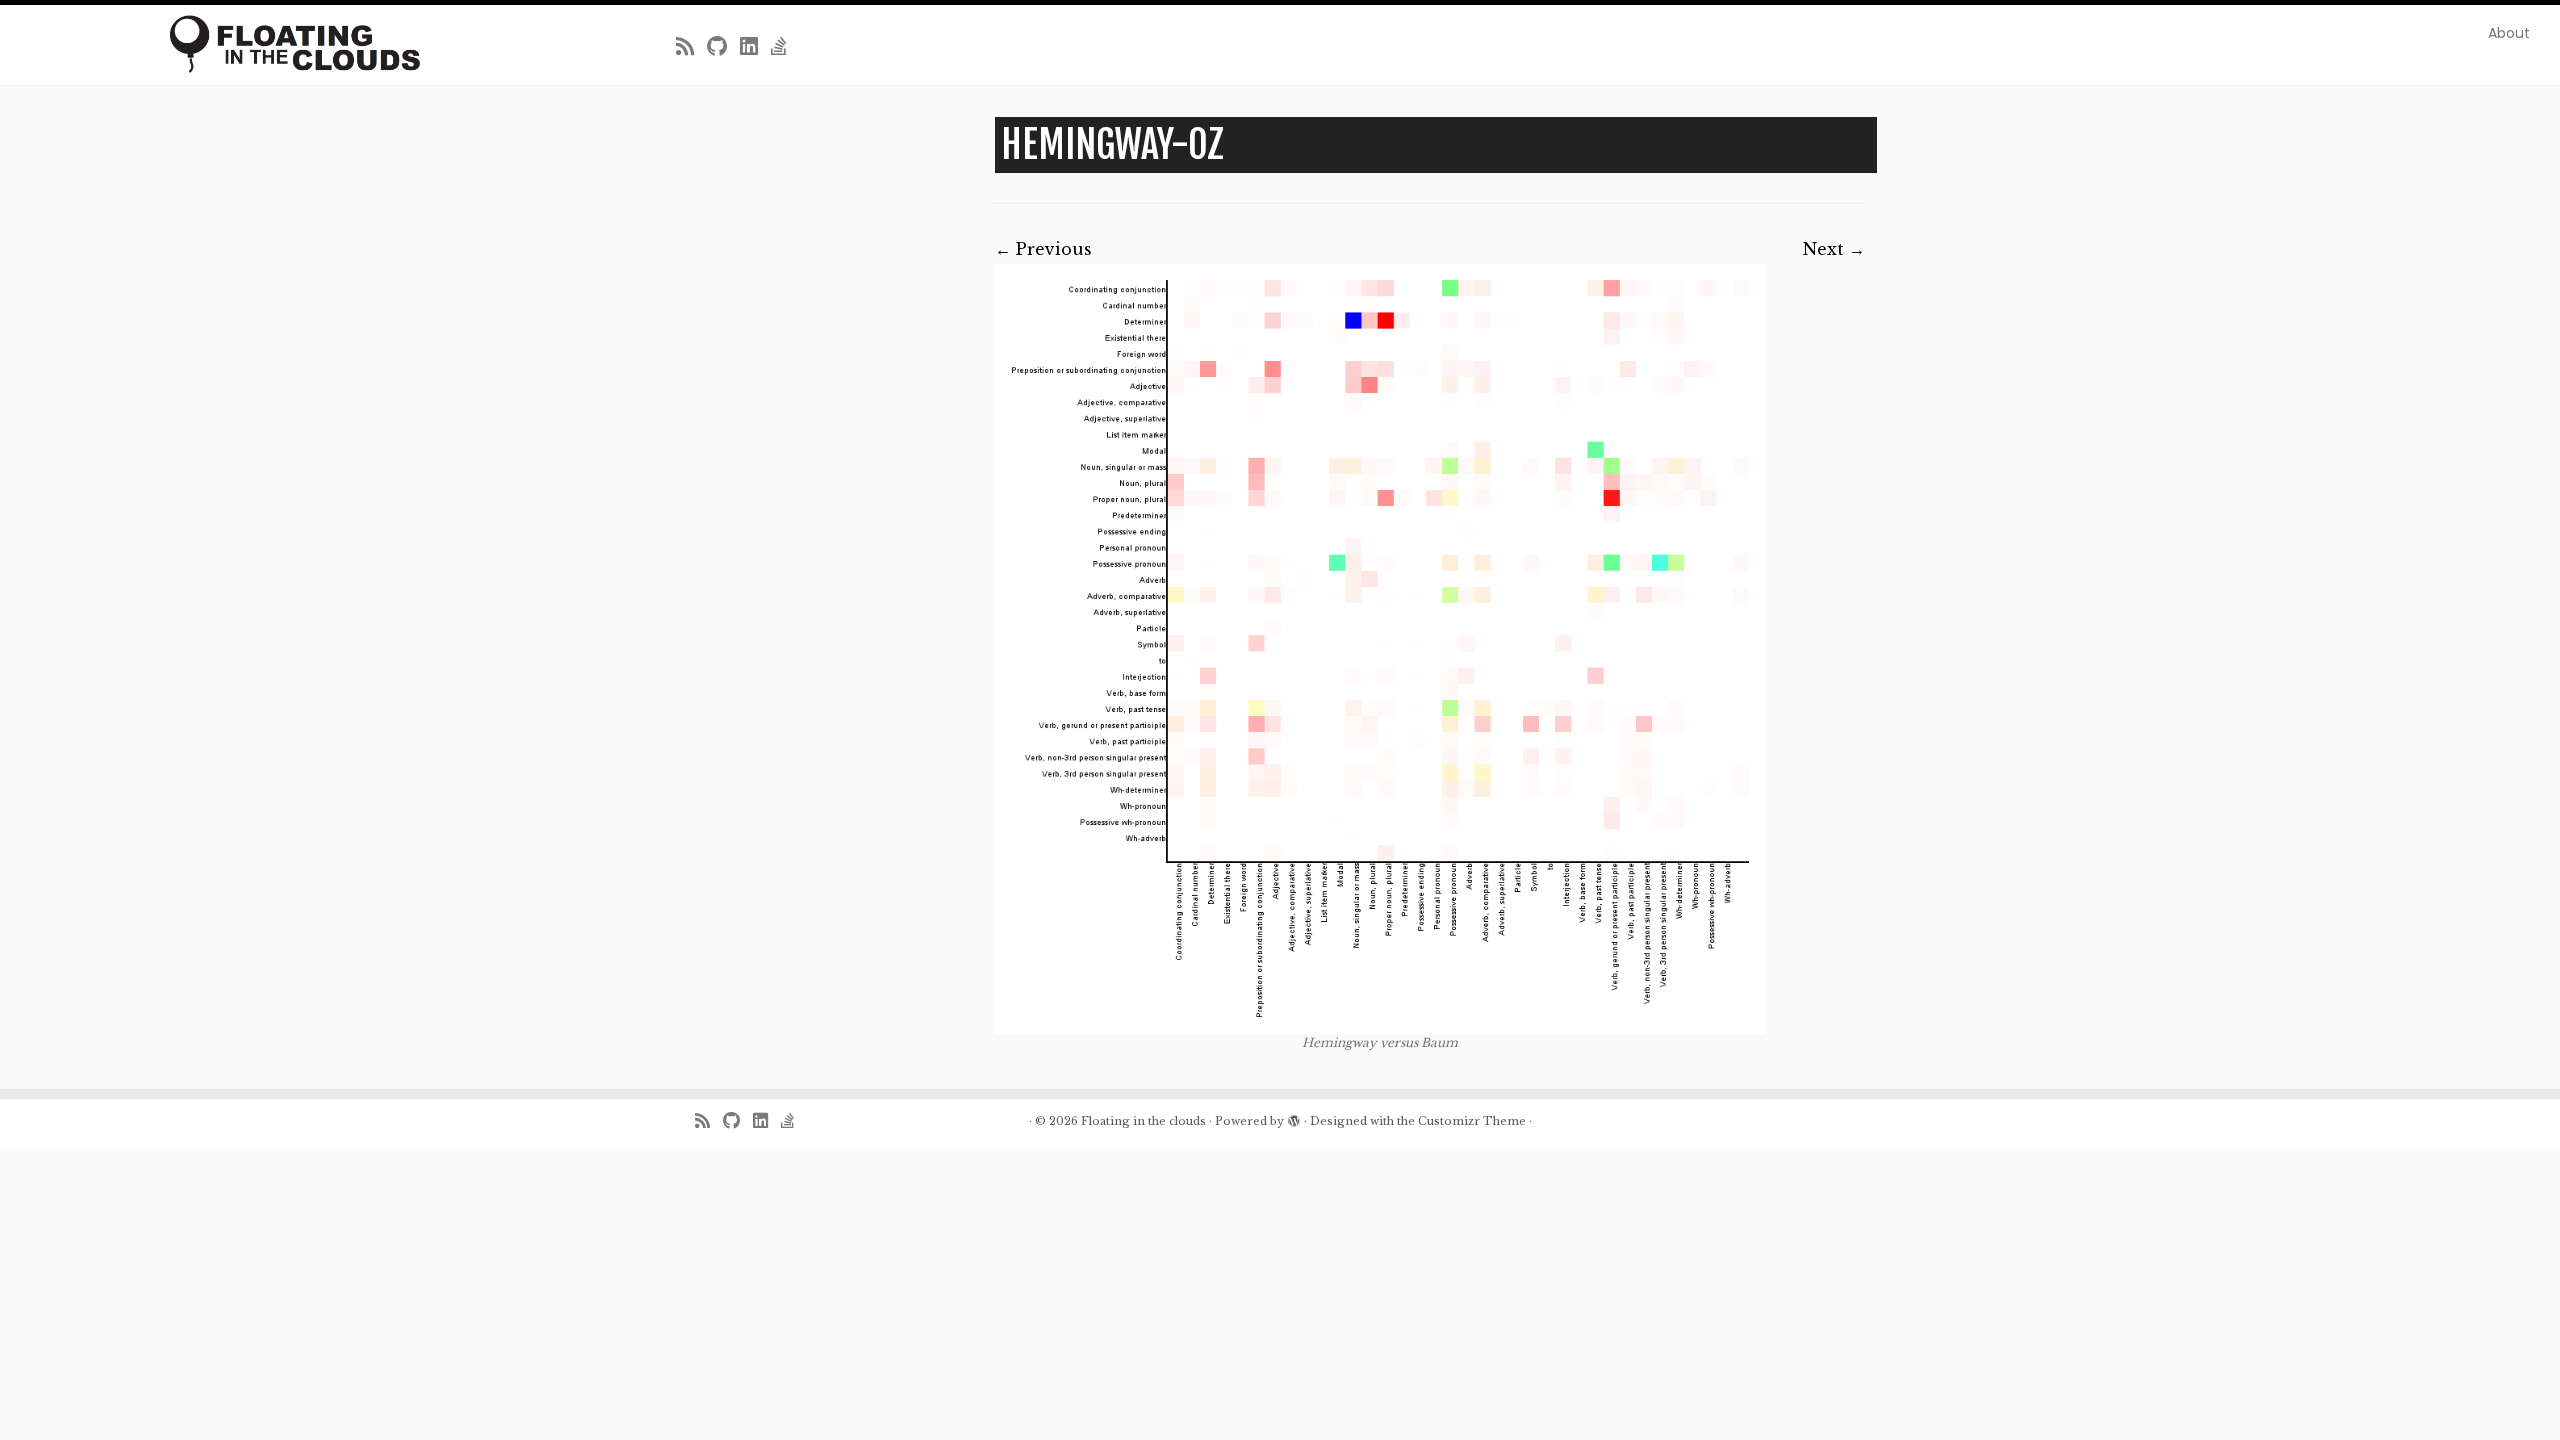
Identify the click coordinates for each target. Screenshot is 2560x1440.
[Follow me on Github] (723, 47)
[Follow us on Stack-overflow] (785, 47)
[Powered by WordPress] (1294, 1117)
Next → (1834, 249)
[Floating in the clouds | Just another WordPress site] (295, 44)
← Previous (1043, 249)
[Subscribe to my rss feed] (691, 47)
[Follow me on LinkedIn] (755, 47)
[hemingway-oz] (1380, 648)
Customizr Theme (1472, 1121)
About (2509, 33)
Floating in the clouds (1143, 1121)
